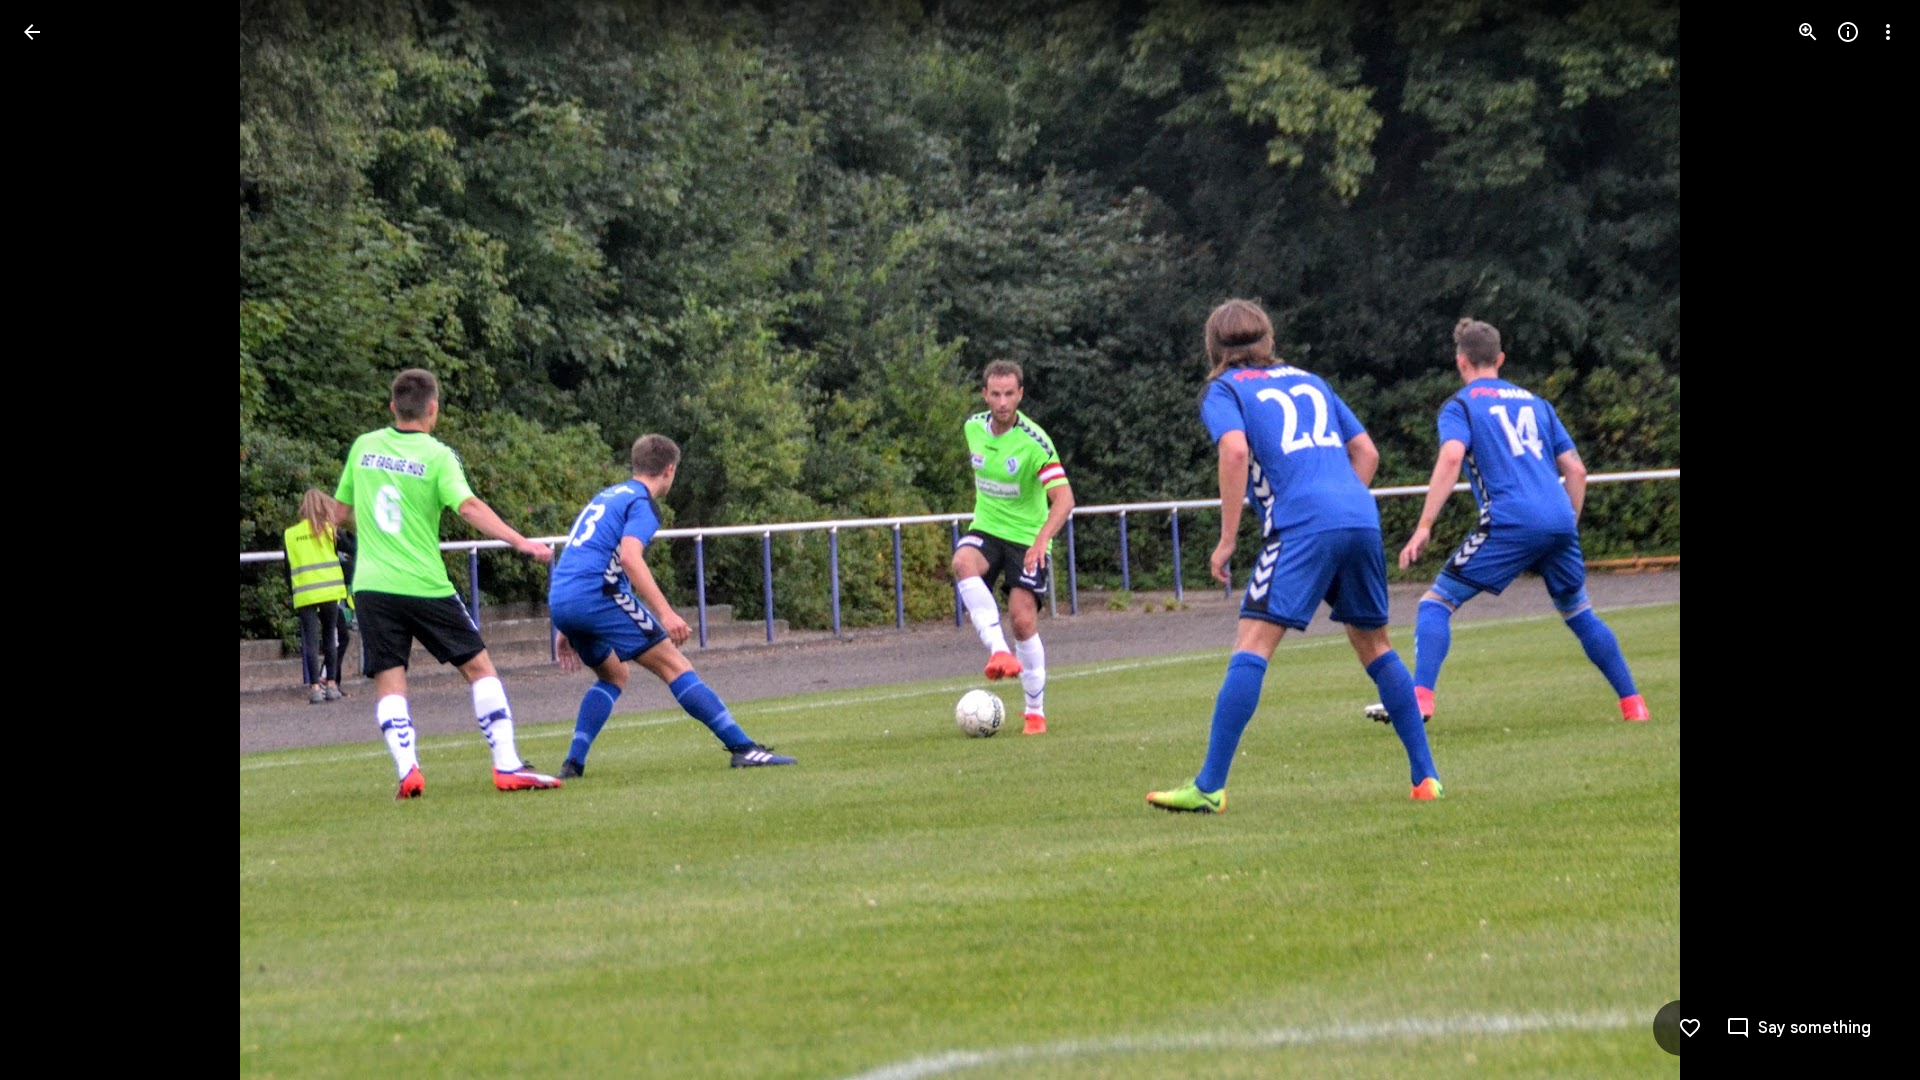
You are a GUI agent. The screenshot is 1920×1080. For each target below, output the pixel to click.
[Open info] (1848, 32)
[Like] (1690, 1028)
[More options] (1888, 32)
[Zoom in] (1808, 32)
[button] (56, 540)
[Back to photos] (32, 32)
